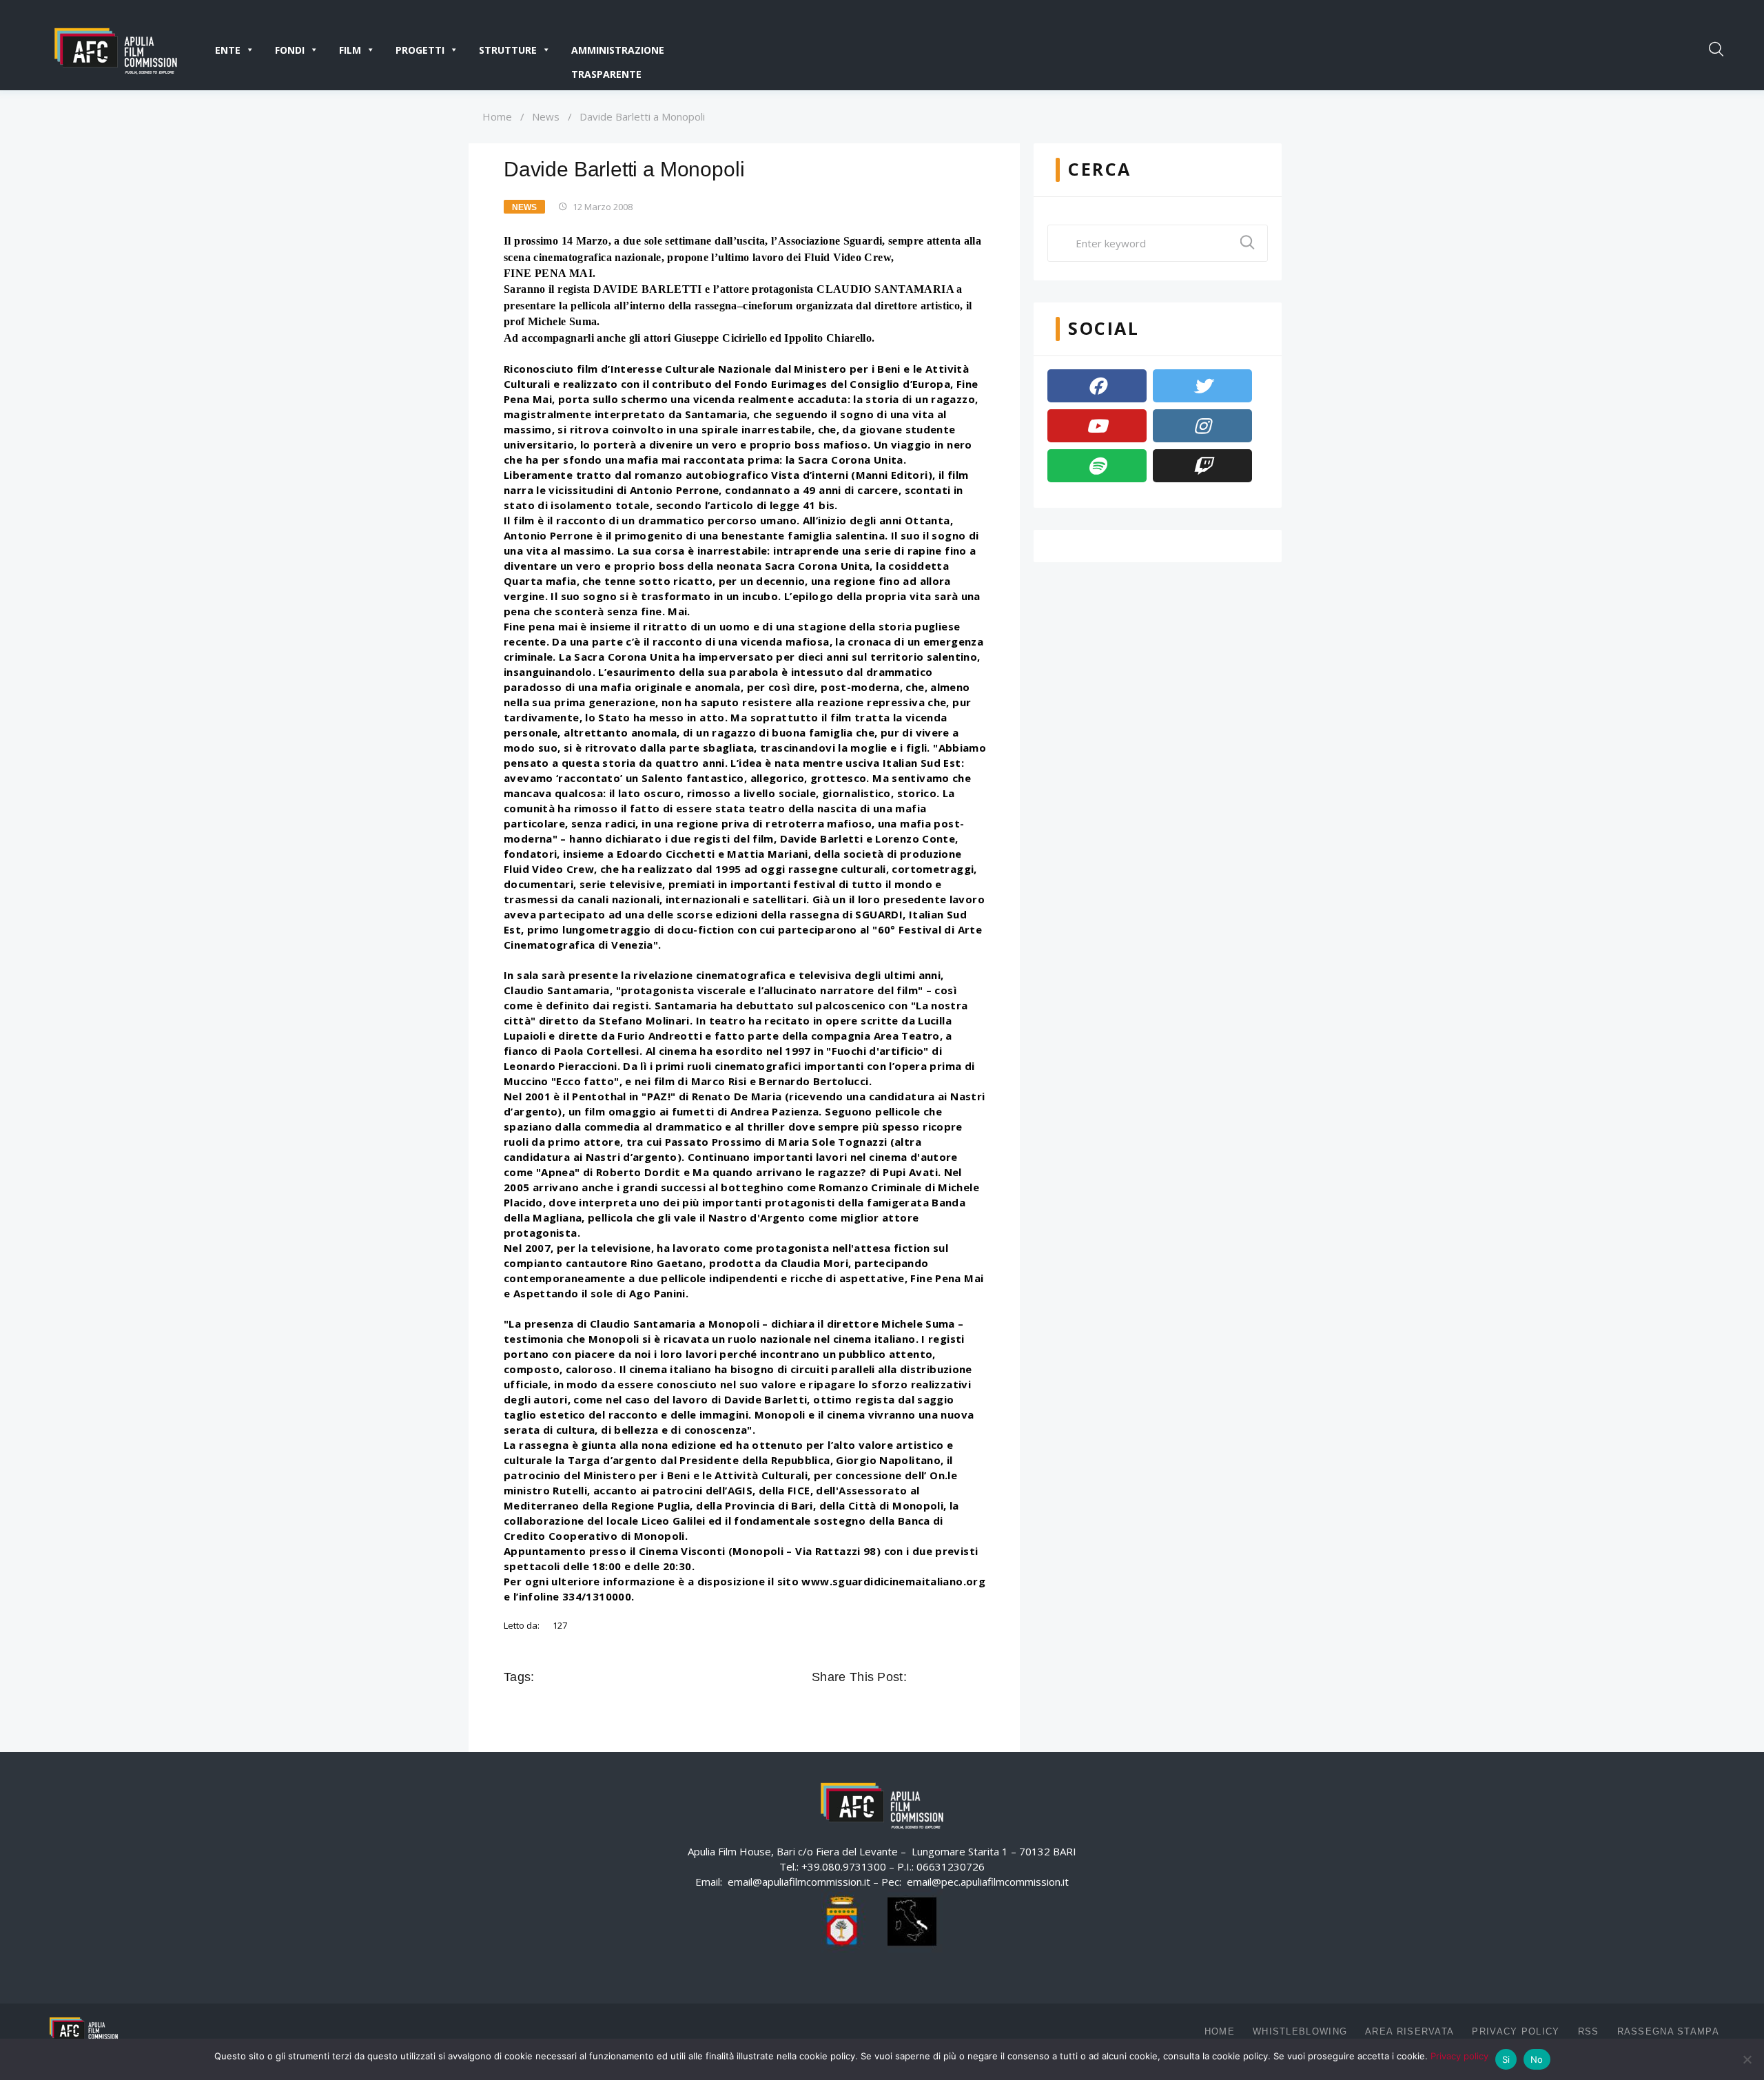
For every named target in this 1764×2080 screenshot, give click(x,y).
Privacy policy (1459, 2056)
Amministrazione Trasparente (618, 53)
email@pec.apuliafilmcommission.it (988, 1882)
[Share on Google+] (958, 1677)
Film (350, 50)
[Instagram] (1202, 426)
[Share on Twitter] (939, 1677)
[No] (1747, 2059)
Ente (228, 50)
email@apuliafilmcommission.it (799, 1882)
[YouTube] (1097, 426)
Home (497, 116)
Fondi (290, 50)
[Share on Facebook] (919, 1677)
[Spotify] (1097, 466)
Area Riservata (1409, 2031)
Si (1506, 2059)
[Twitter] (1202, 386)
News (546, 116)
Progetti (420, 50)
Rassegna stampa (1669, 2031)
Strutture (508, 50)
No (1537, 2059)
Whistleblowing (1300, 2031)
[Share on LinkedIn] (977, 1677)
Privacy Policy (1516, 2031)
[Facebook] (1097, 386)
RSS (1589, 2031)
